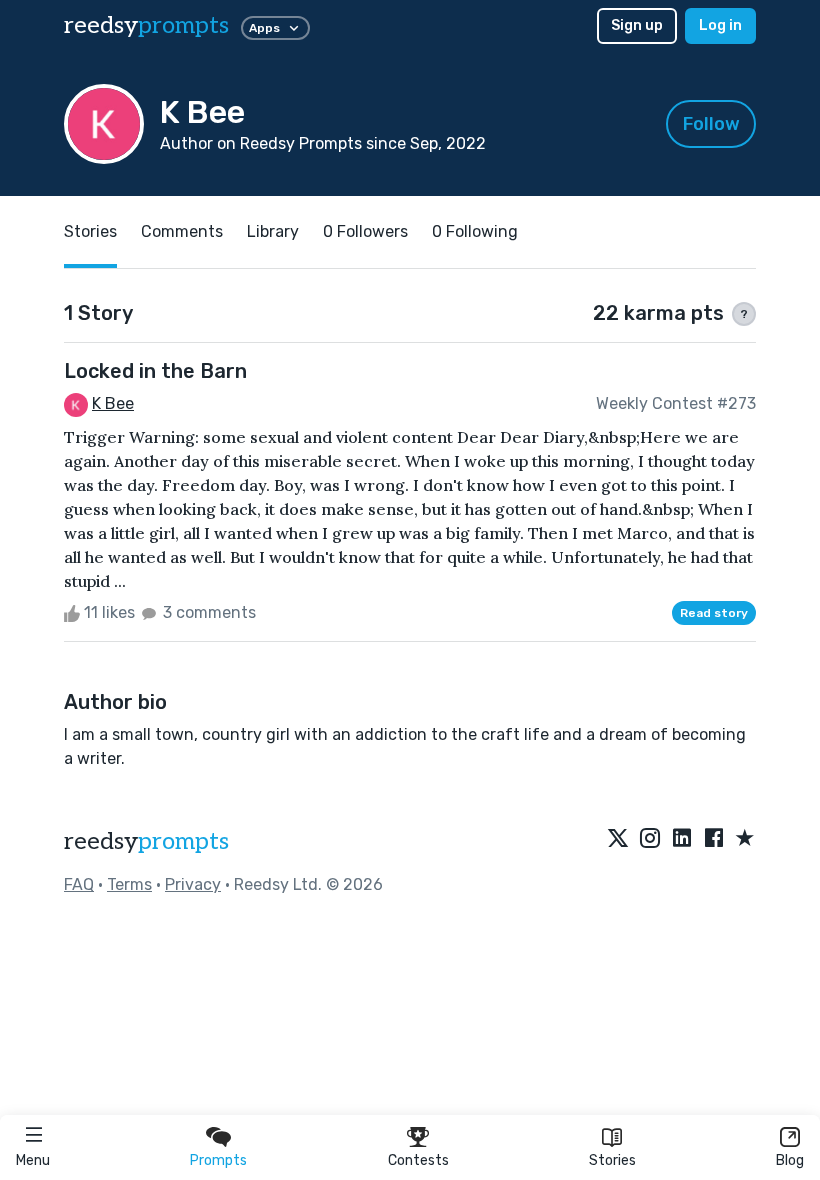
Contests (418, 1160)
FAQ (79, 884)
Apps (264, 28)
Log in (720, 25)
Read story (714, 613)
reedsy (146, 25)
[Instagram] (650, 839)
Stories (612, 1160)
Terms (129, 884)
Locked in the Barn (155, 371)
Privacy (193, 884)
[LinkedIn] (682, 839)
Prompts (218, 1160)
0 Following (475, 231)
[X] (618, 839)
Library (273, 231)
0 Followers (365, 231)
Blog (790, 1160)
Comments (182, 231)
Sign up (637, 25)
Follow (711, 124)
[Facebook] (714, 839)
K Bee (113, 403)
